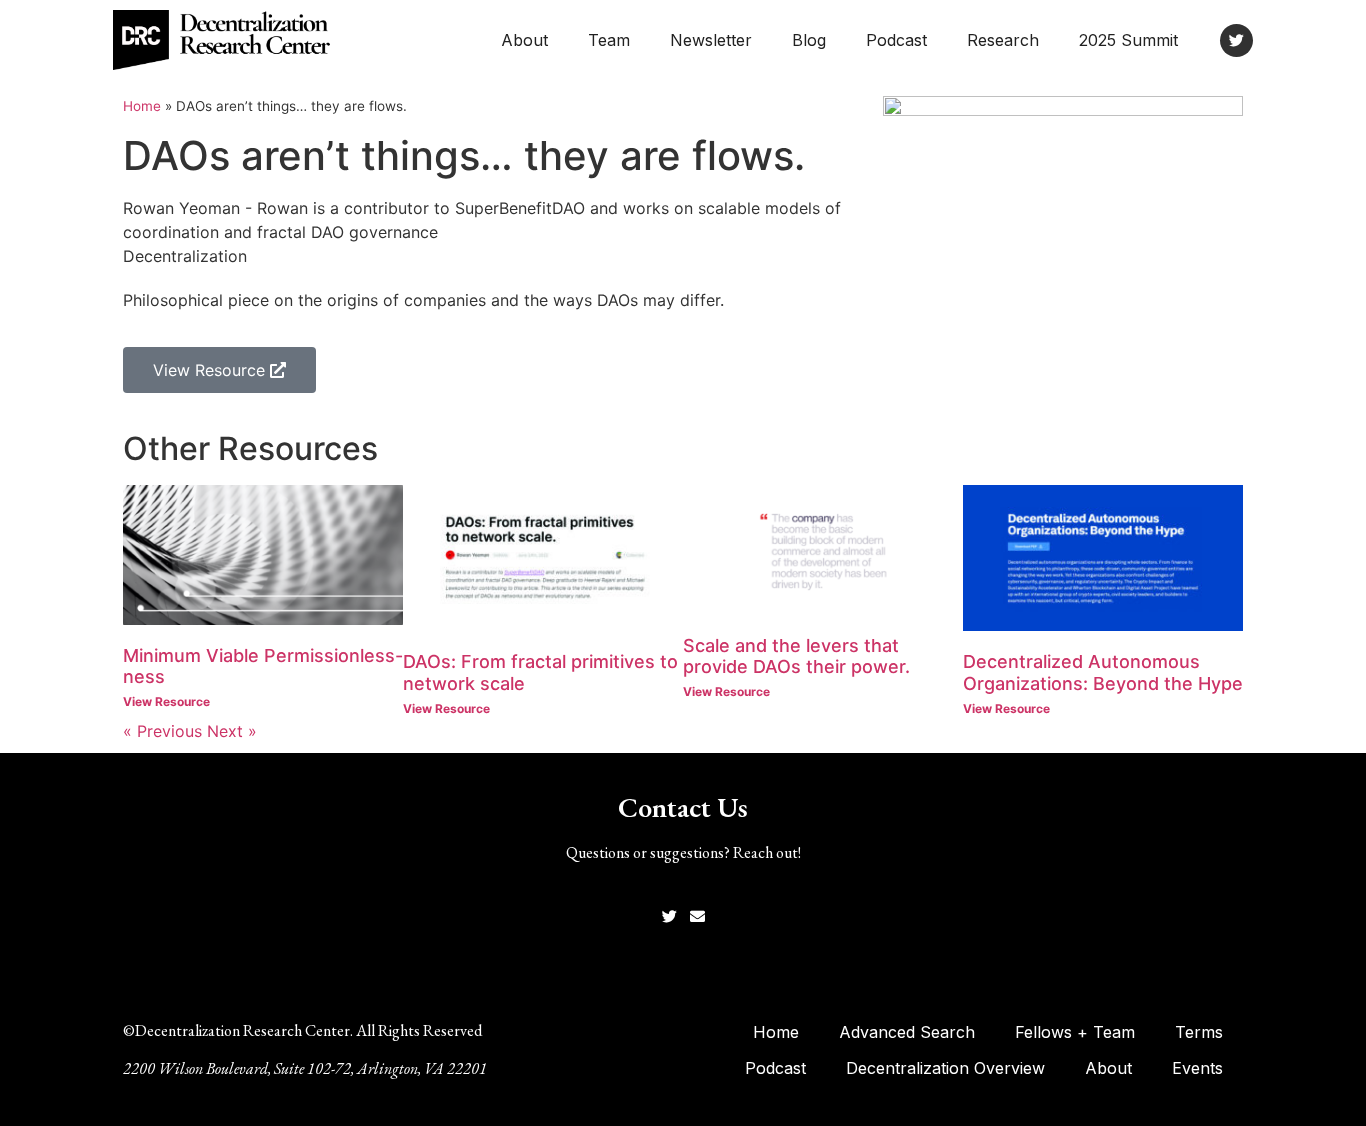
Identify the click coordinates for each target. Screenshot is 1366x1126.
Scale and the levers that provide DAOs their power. (796, 656)
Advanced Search (907, 1032)
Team (609, 40)
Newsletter (711, 40)
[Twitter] (1236, 40)
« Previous (162, 731)
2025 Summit (1128, 40)
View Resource (166, 701)
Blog (809, 40)
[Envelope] (697, 916)
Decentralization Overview (945, 1068)
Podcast (896, 40)
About (524, 40)
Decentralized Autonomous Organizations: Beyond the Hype (1103, 672)
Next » (232, 731)
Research (1003, 40)
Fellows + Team (1075, 1032)
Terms (1199, 1032)
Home (142, 106)
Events (1197, 1068)
